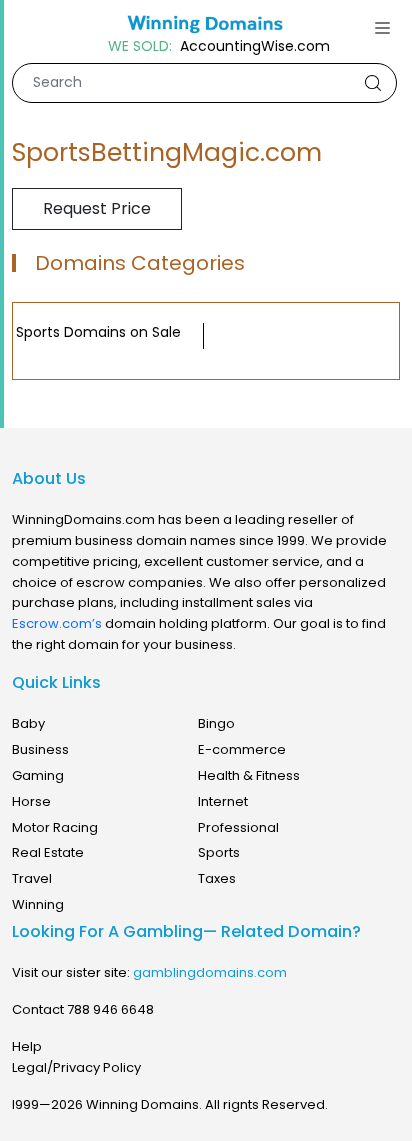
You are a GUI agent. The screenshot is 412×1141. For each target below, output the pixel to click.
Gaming (38, 775)
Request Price (97, 208)
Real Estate (48, 852)
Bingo (216, 723)
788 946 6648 (110, 1009)
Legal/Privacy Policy (76, 1067)
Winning (38, 904)
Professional (238, 827)
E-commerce (242, 749)
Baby (28, 723)
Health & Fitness (249, 775)
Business (40, 749)
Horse (31, 801)
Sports (219, 852)
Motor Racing (55, 827)
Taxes (217, 878)
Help (27, 1046)
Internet (223, 801)
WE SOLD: (140, 46)
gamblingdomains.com (210, 972)
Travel (32, 878)
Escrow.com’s (57, 623)
